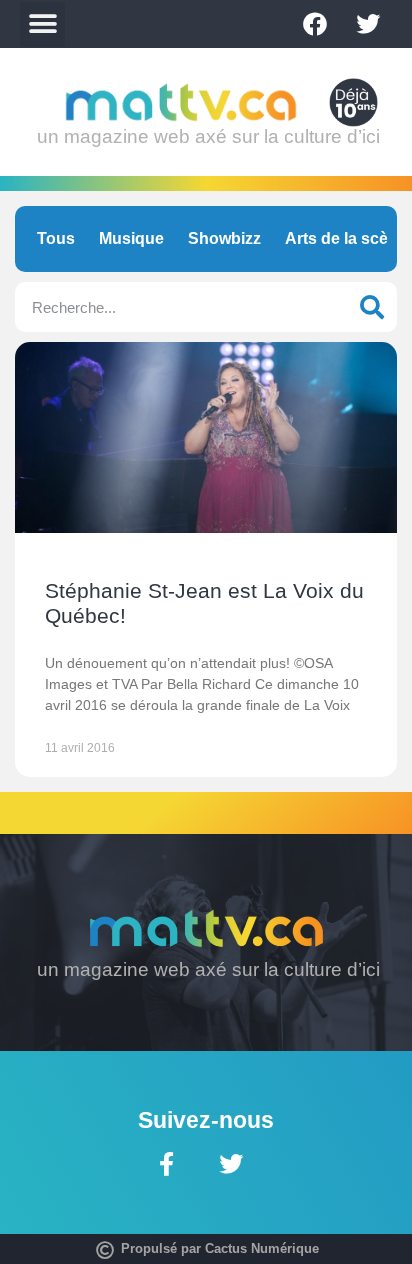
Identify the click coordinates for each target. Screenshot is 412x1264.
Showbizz (224, 238)
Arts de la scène (346, 238)
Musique (131, 238)
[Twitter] (368, 24)
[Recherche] (372, 307)
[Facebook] (315, 24)
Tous (56, 238)
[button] (42, 24)
